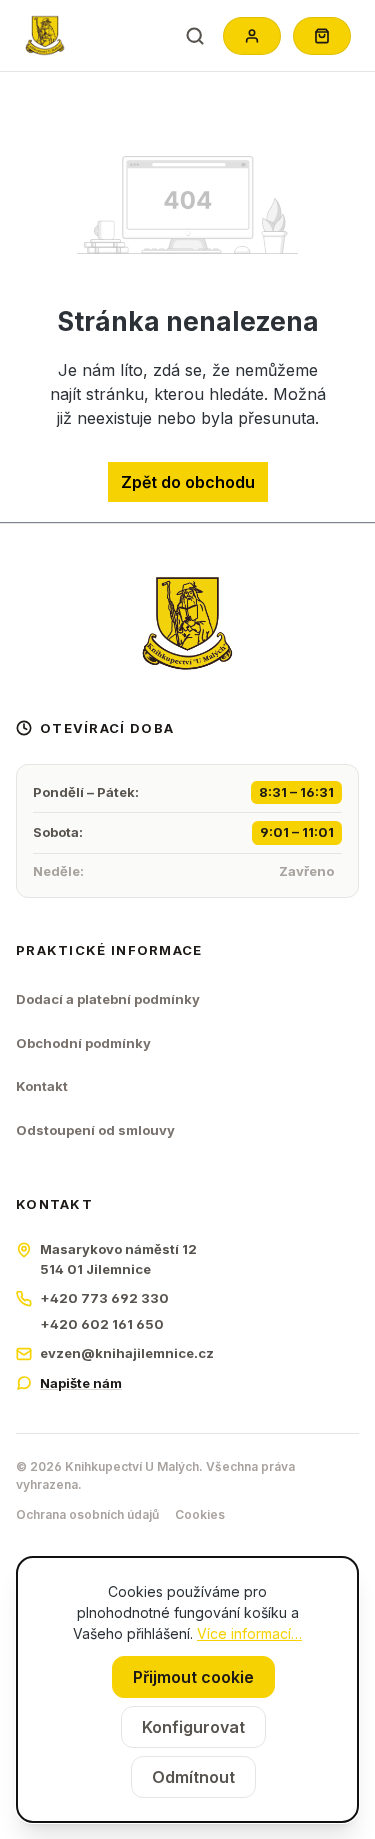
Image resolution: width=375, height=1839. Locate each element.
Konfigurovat (193, 1727)
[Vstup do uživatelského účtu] (252, 36)
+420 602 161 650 (102, 1324)
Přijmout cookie (193, 1677)
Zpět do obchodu (188, 482)
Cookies (200, 1514)
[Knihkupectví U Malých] (45, 36)
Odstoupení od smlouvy (95, 1130)
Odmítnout (193, 1777)
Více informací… (249, 1633)
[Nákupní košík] (322, 36)
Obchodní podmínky (83, 1043)
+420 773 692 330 (104, 1298)
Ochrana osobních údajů (87, 1514)
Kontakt (42, 1086)
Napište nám (81, 1383)
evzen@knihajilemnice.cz (127, 1353)
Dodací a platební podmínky (108, 999)
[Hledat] (195, 36)
